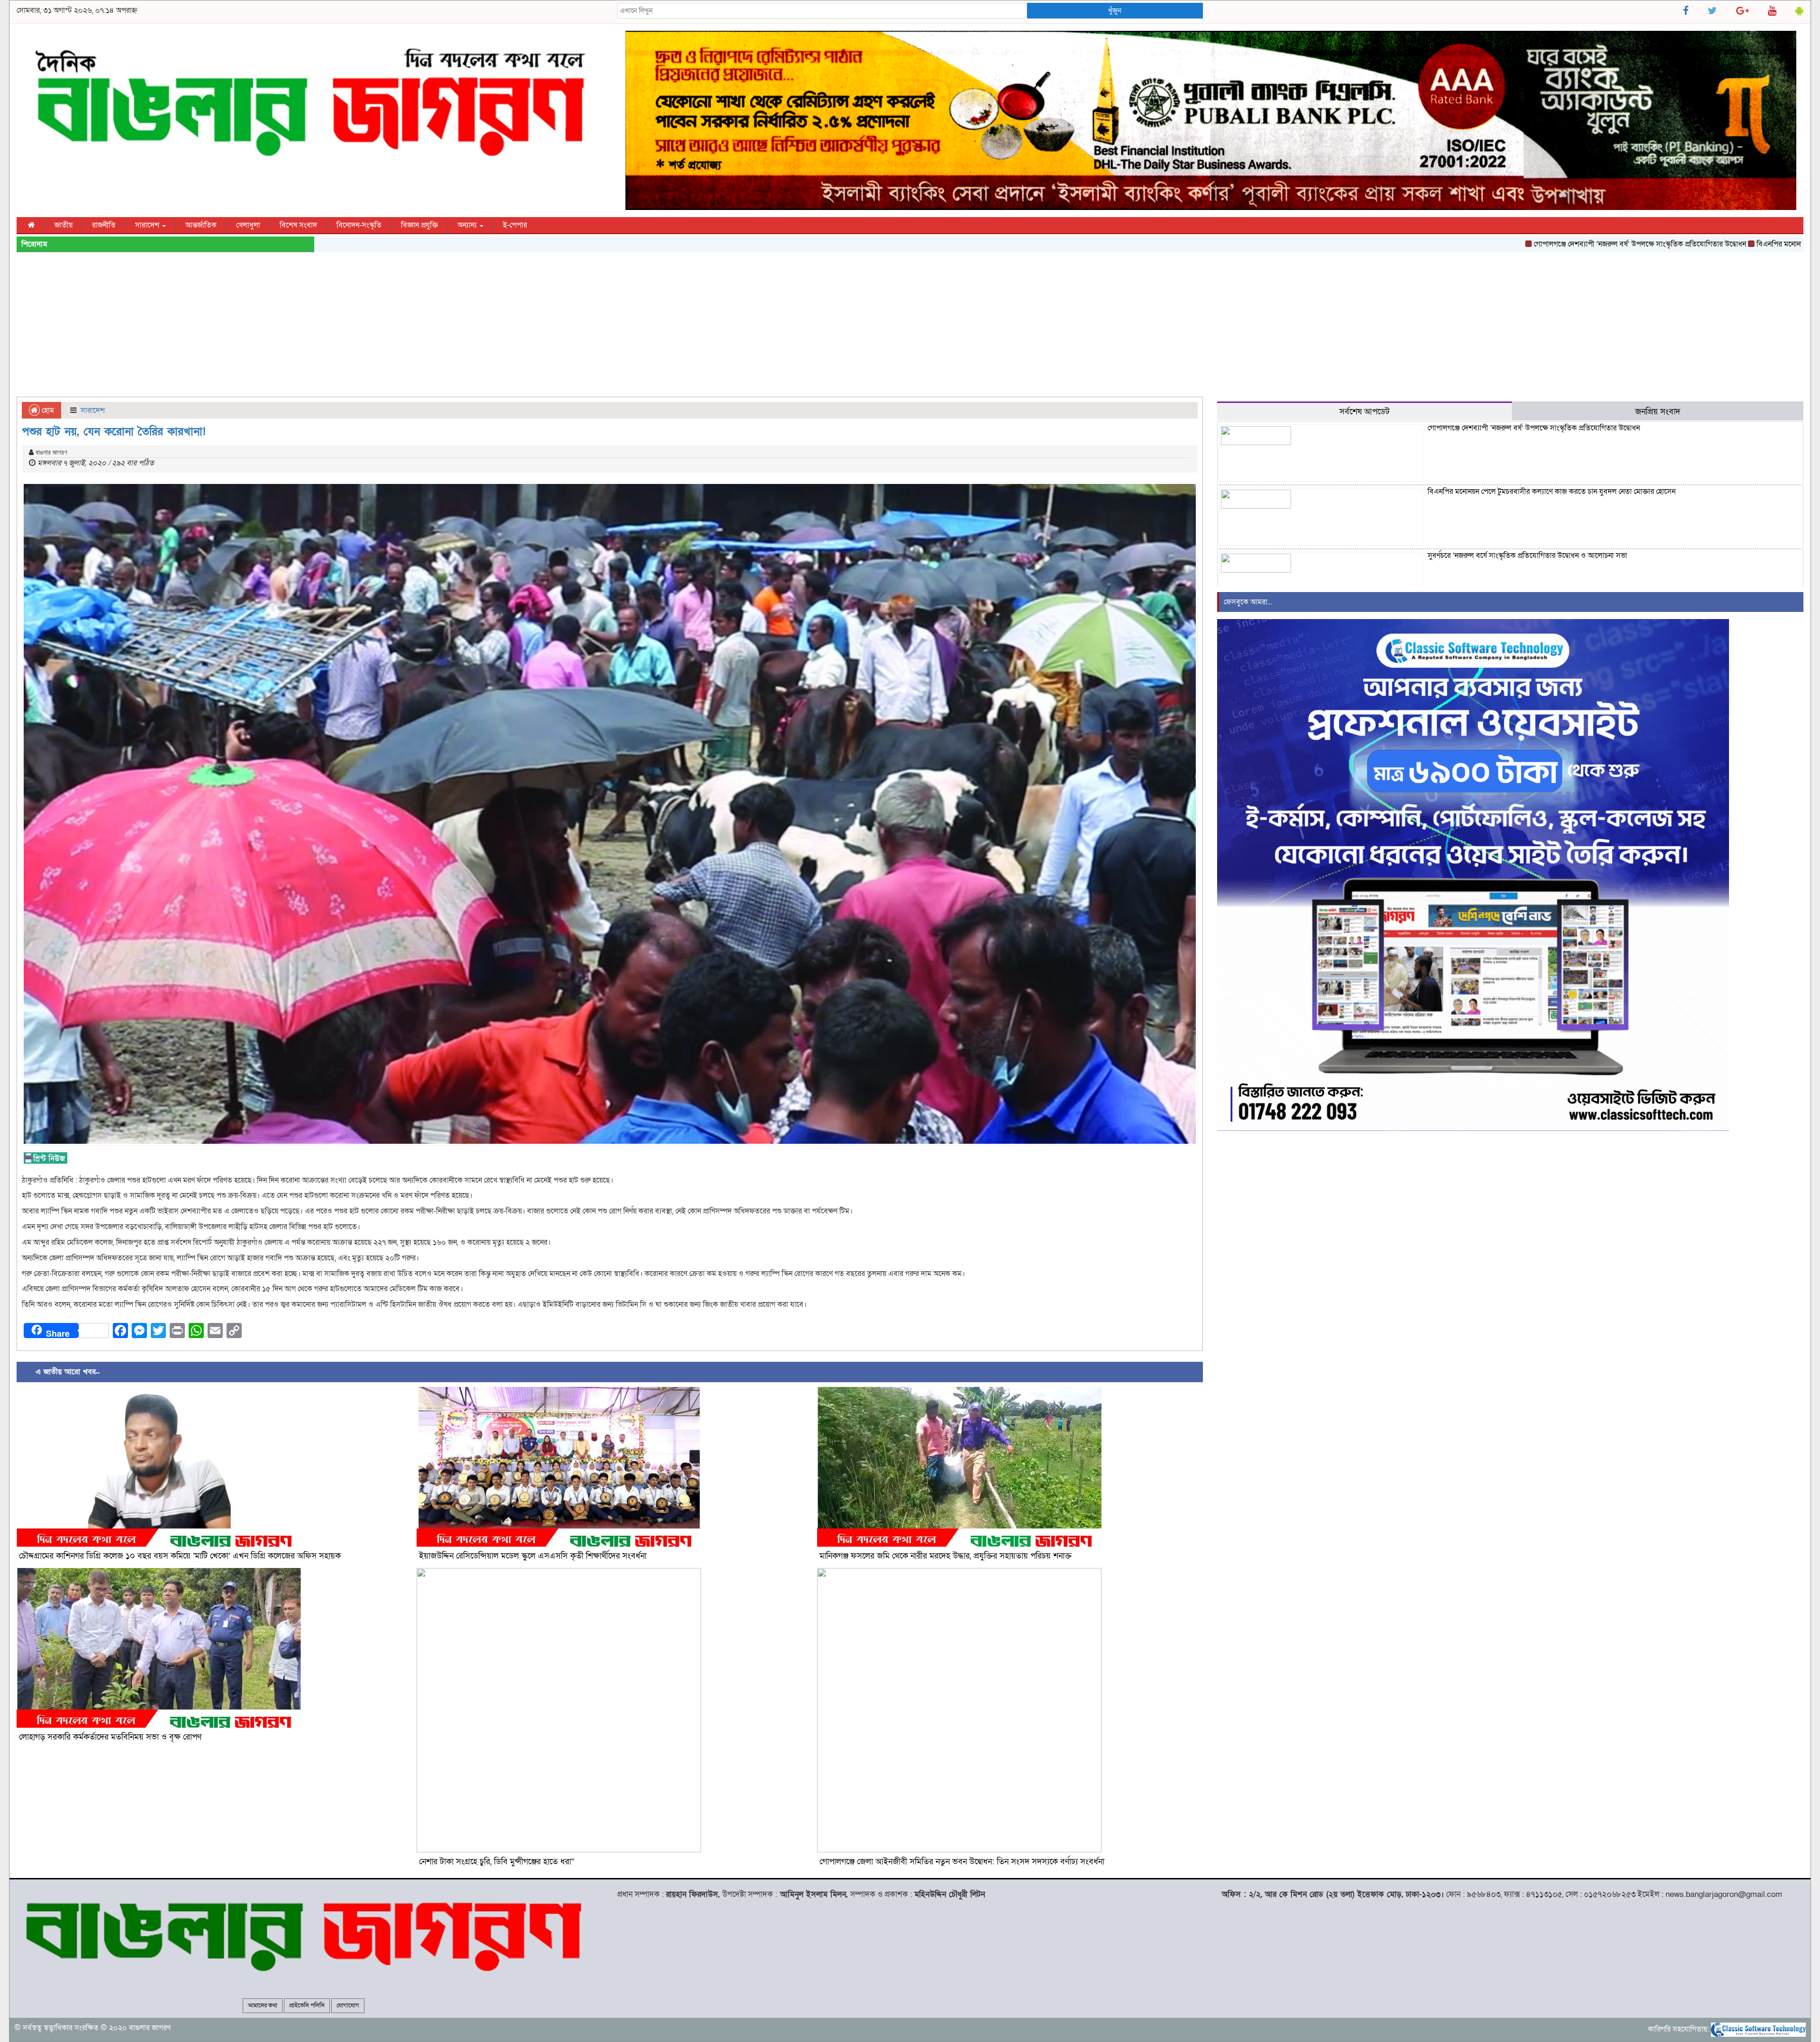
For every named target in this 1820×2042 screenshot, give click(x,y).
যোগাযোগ (348, 2006)
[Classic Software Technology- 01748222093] (1758, 2029)
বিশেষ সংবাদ (298, 225)
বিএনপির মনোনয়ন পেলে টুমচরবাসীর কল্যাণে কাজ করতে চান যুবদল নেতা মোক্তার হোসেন (1630, 244)
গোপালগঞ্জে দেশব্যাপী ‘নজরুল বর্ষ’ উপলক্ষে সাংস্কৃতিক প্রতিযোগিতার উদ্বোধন (1389, 244)
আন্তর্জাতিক (201, 225)
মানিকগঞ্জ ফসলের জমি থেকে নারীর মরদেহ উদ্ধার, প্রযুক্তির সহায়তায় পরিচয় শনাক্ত (946, 1556)
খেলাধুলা (248, 225)
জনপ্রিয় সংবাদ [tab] (1658, 411)
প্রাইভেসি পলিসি (307, 2006)
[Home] (31, 225)
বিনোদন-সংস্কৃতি (359, 225)
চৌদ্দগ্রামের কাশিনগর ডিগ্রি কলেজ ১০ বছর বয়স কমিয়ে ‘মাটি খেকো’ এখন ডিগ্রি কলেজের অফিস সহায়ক (180, 1556)
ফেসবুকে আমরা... (1248, 602)
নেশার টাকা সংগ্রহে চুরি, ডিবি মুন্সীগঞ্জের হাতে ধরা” (497, 1862)
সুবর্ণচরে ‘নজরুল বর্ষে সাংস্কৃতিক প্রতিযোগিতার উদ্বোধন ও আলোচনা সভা (1527, 556)
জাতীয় (64, 225)
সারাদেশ (148, 225)
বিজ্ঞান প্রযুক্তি (419, 225)
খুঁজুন (1115, 10)
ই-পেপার (515, 225)
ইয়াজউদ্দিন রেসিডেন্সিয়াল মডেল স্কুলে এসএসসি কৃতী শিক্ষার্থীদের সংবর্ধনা (533, 1556)
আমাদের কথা (263, 2006)
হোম (47, 410)
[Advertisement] (910, 326)
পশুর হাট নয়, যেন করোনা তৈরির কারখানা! (114, 432)
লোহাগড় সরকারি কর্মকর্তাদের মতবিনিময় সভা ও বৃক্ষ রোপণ (110, 1737)
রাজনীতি (104, 225)
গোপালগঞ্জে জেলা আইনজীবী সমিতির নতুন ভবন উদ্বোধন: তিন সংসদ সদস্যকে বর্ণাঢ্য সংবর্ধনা (962, 1862)
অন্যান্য (468, 225)
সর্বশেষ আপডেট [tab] (1365, 411)
